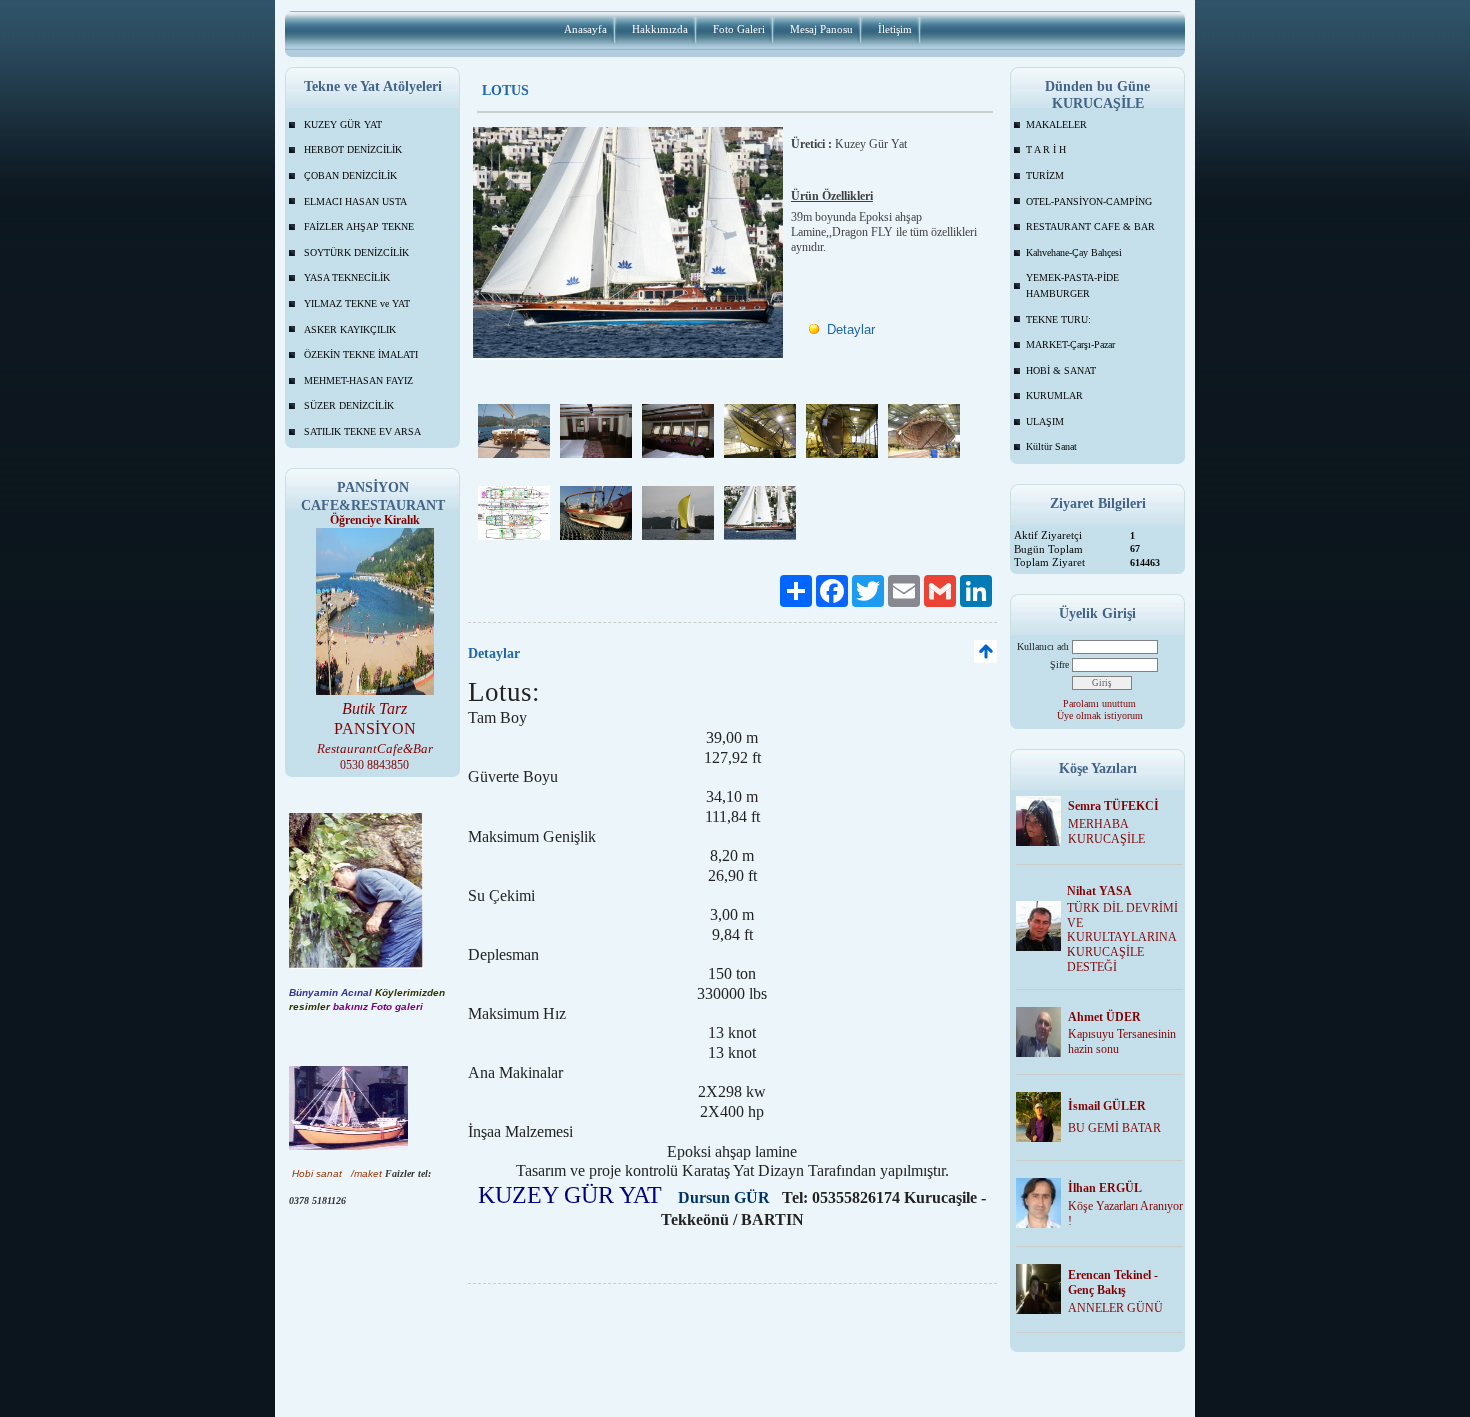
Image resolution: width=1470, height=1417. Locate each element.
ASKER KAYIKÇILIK (350, 329)
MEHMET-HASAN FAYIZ (358, 380)
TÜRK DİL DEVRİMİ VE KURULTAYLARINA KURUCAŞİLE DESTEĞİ (1122, 937)
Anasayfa (585, 29)
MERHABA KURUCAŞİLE (1106, 831)
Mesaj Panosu (821, 29)
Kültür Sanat (1051, 446)
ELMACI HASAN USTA (355, 201)
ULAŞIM (1045, 421)
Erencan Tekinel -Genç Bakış (1113, 1282)
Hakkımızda (660, 29)
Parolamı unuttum (1099, 703)
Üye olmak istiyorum (1100, 715)
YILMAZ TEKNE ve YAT (357, 303)
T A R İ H (1046, 149)
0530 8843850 (374, 765)
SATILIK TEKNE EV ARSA (362, 431)
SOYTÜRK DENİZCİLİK (356, 252)
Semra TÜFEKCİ (1113, 806)
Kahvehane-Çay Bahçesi (1074, 252)
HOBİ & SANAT (1061, 370)
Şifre (1059, 664)
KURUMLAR (1054, 395)
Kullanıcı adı (1043, 646)
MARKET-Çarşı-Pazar (1070, 344)
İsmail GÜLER (1107, 1106)
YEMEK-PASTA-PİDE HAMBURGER (1072, 285)
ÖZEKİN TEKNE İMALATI (361, 354)
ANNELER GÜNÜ (1115, 1308)
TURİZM (1045, 175)
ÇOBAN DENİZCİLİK (350, 175)
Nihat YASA (1099, 891)
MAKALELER (1056, 124)
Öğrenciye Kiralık (375, 520)
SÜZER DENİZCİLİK (349, 405)
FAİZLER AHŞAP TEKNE (359, 226)
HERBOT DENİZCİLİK (353, 149)
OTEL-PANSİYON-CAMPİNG (1089, 201)
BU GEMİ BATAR (1114, 1128)
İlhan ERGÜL (1105, 1188)
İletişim (895, 29)
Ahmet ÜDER (1104, 1017)
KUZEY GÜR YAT (343, 124)
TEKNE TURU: (1058, 319)
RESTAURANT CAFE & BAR (1090, 226)
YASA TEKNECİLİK (347, 277)
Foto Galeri (739, 29)
